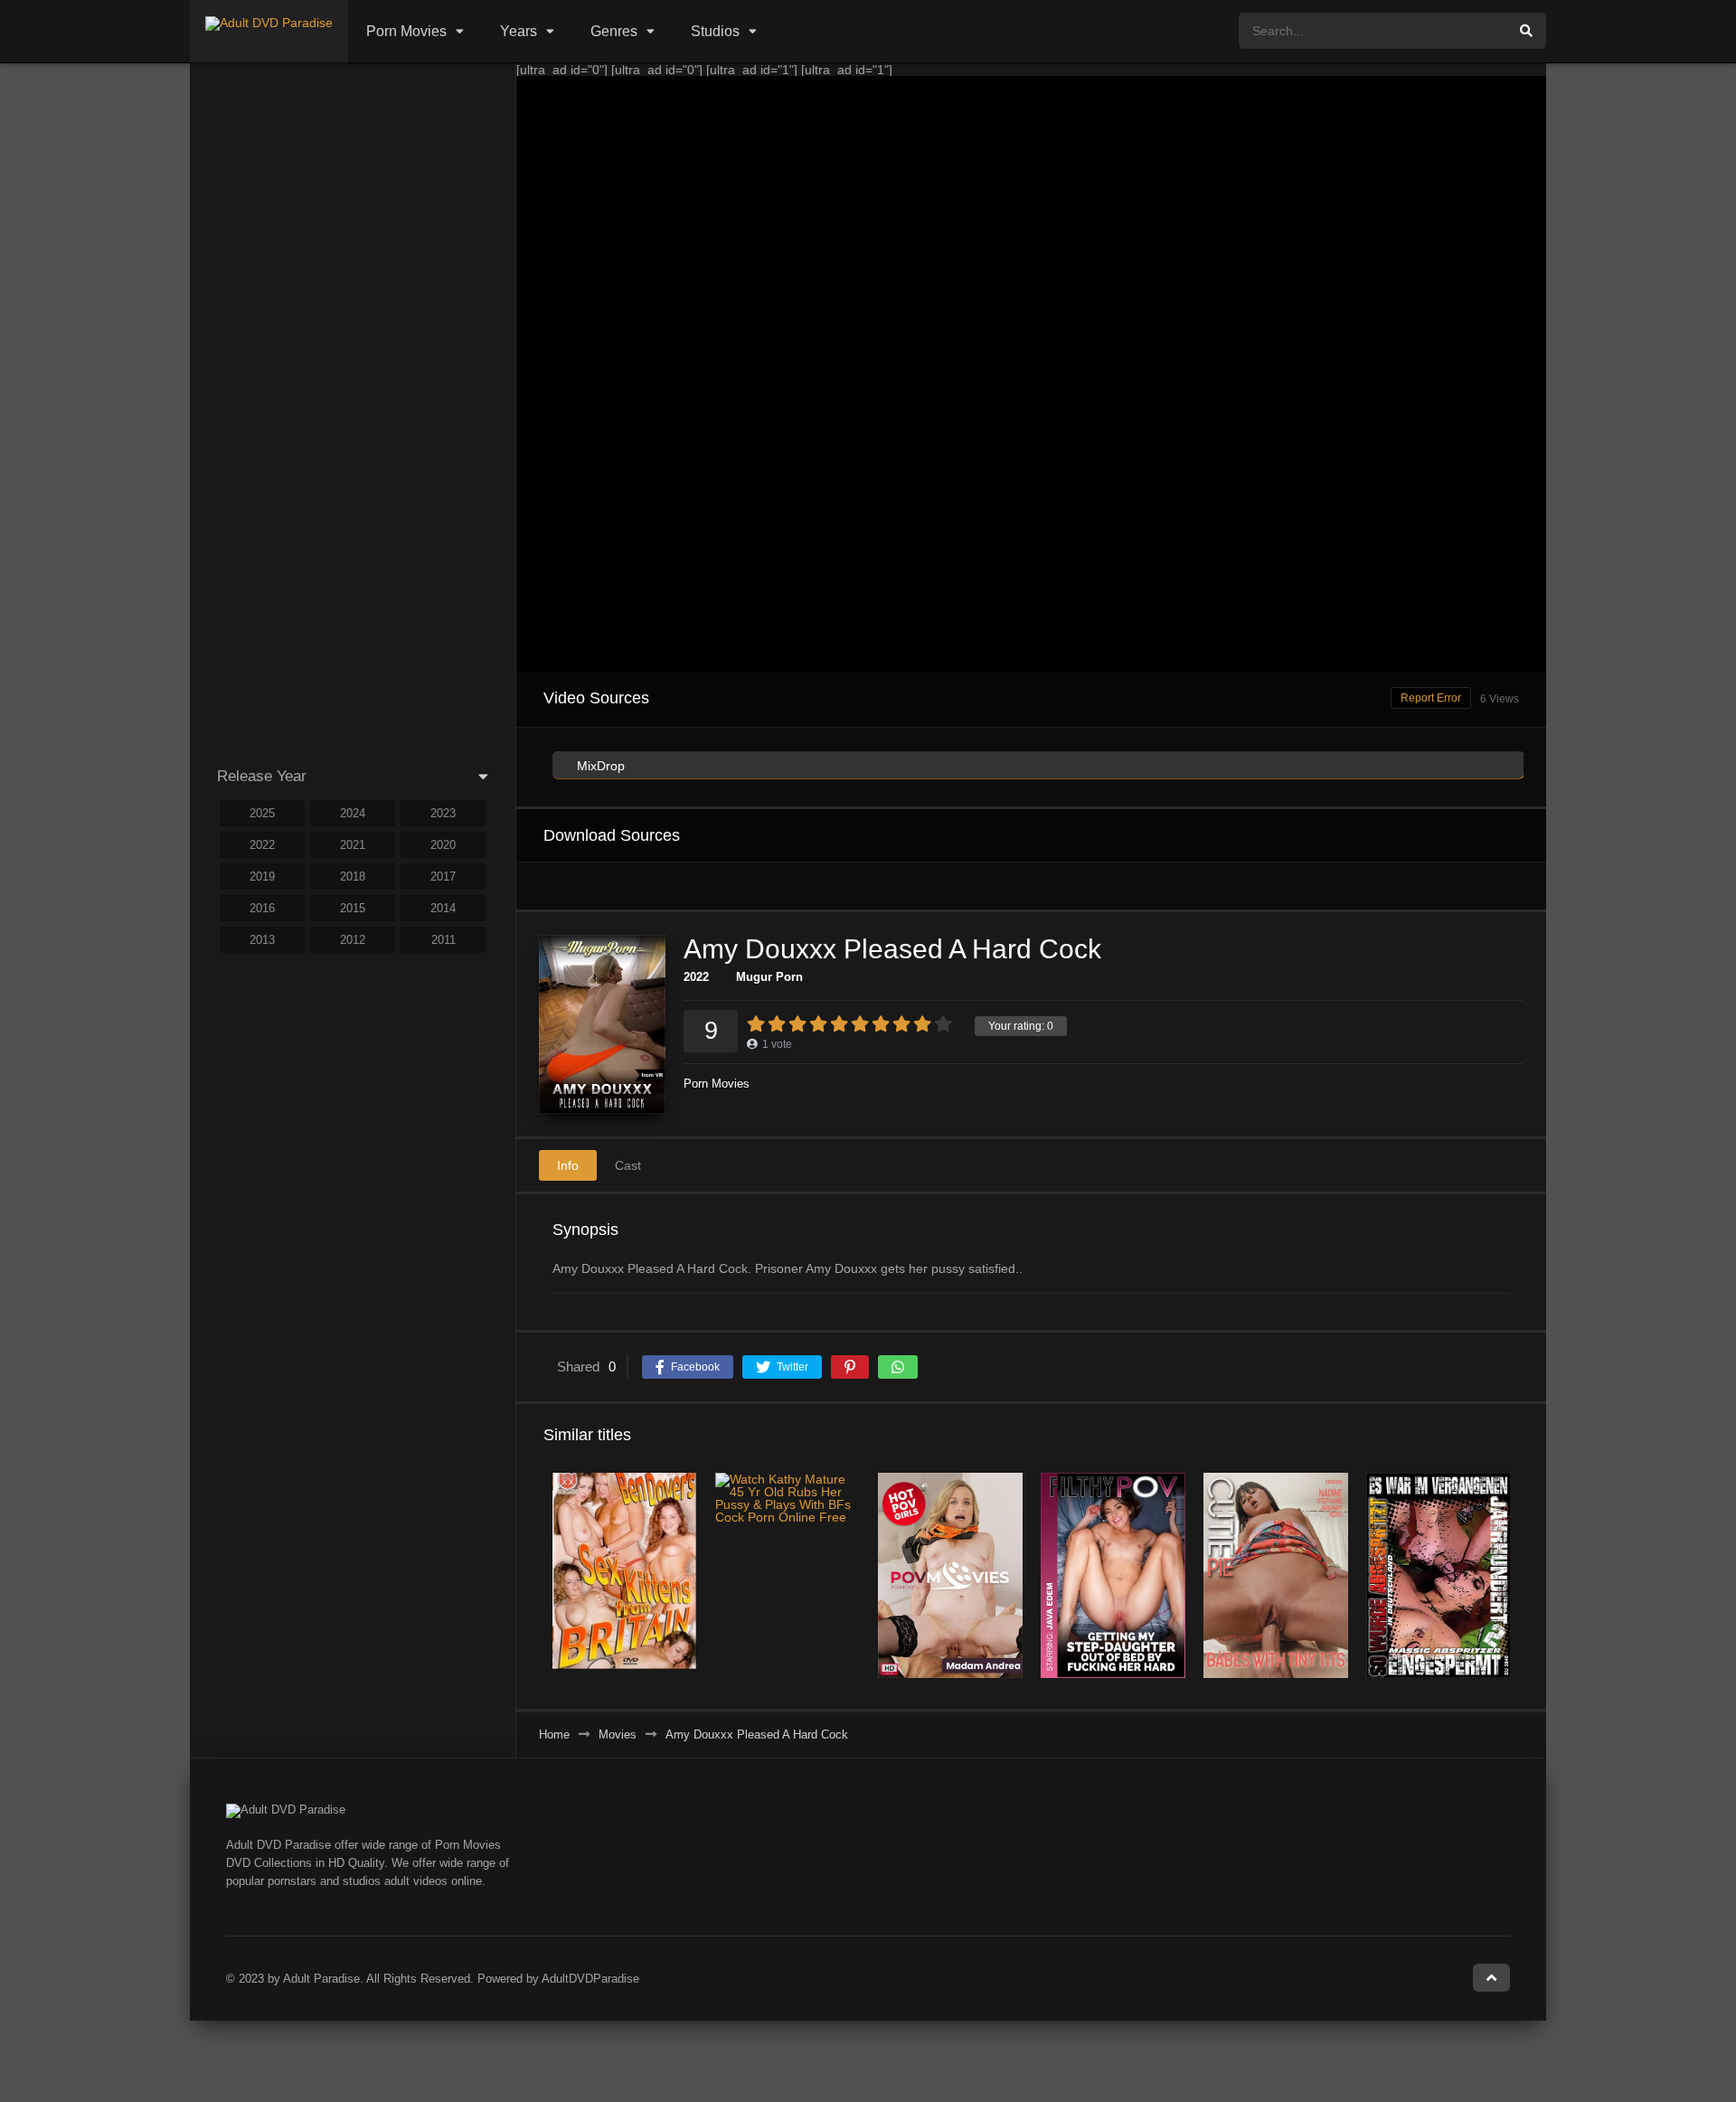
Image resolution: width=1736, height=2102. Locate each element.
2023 (443, 813)
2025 (262, 813)
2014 (443, 908)
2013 (262, 940)
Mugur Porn (769, 977)
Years (519, 31)
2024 (353, 813)
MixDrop (599, 766)
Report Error (1431, 698)
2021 (353, 845)
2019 (262, 877)
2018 (353, 877)
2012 (353, 940)
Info (568, 1165)
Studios (715, 31)
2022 (696, 977)
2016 (262, 908)
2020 (443, 845)
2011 (443, 940)
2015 (353, 908)
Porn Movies (406, 31)
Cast (628, 1165)
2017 (443, 877)
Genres (614, 31)
